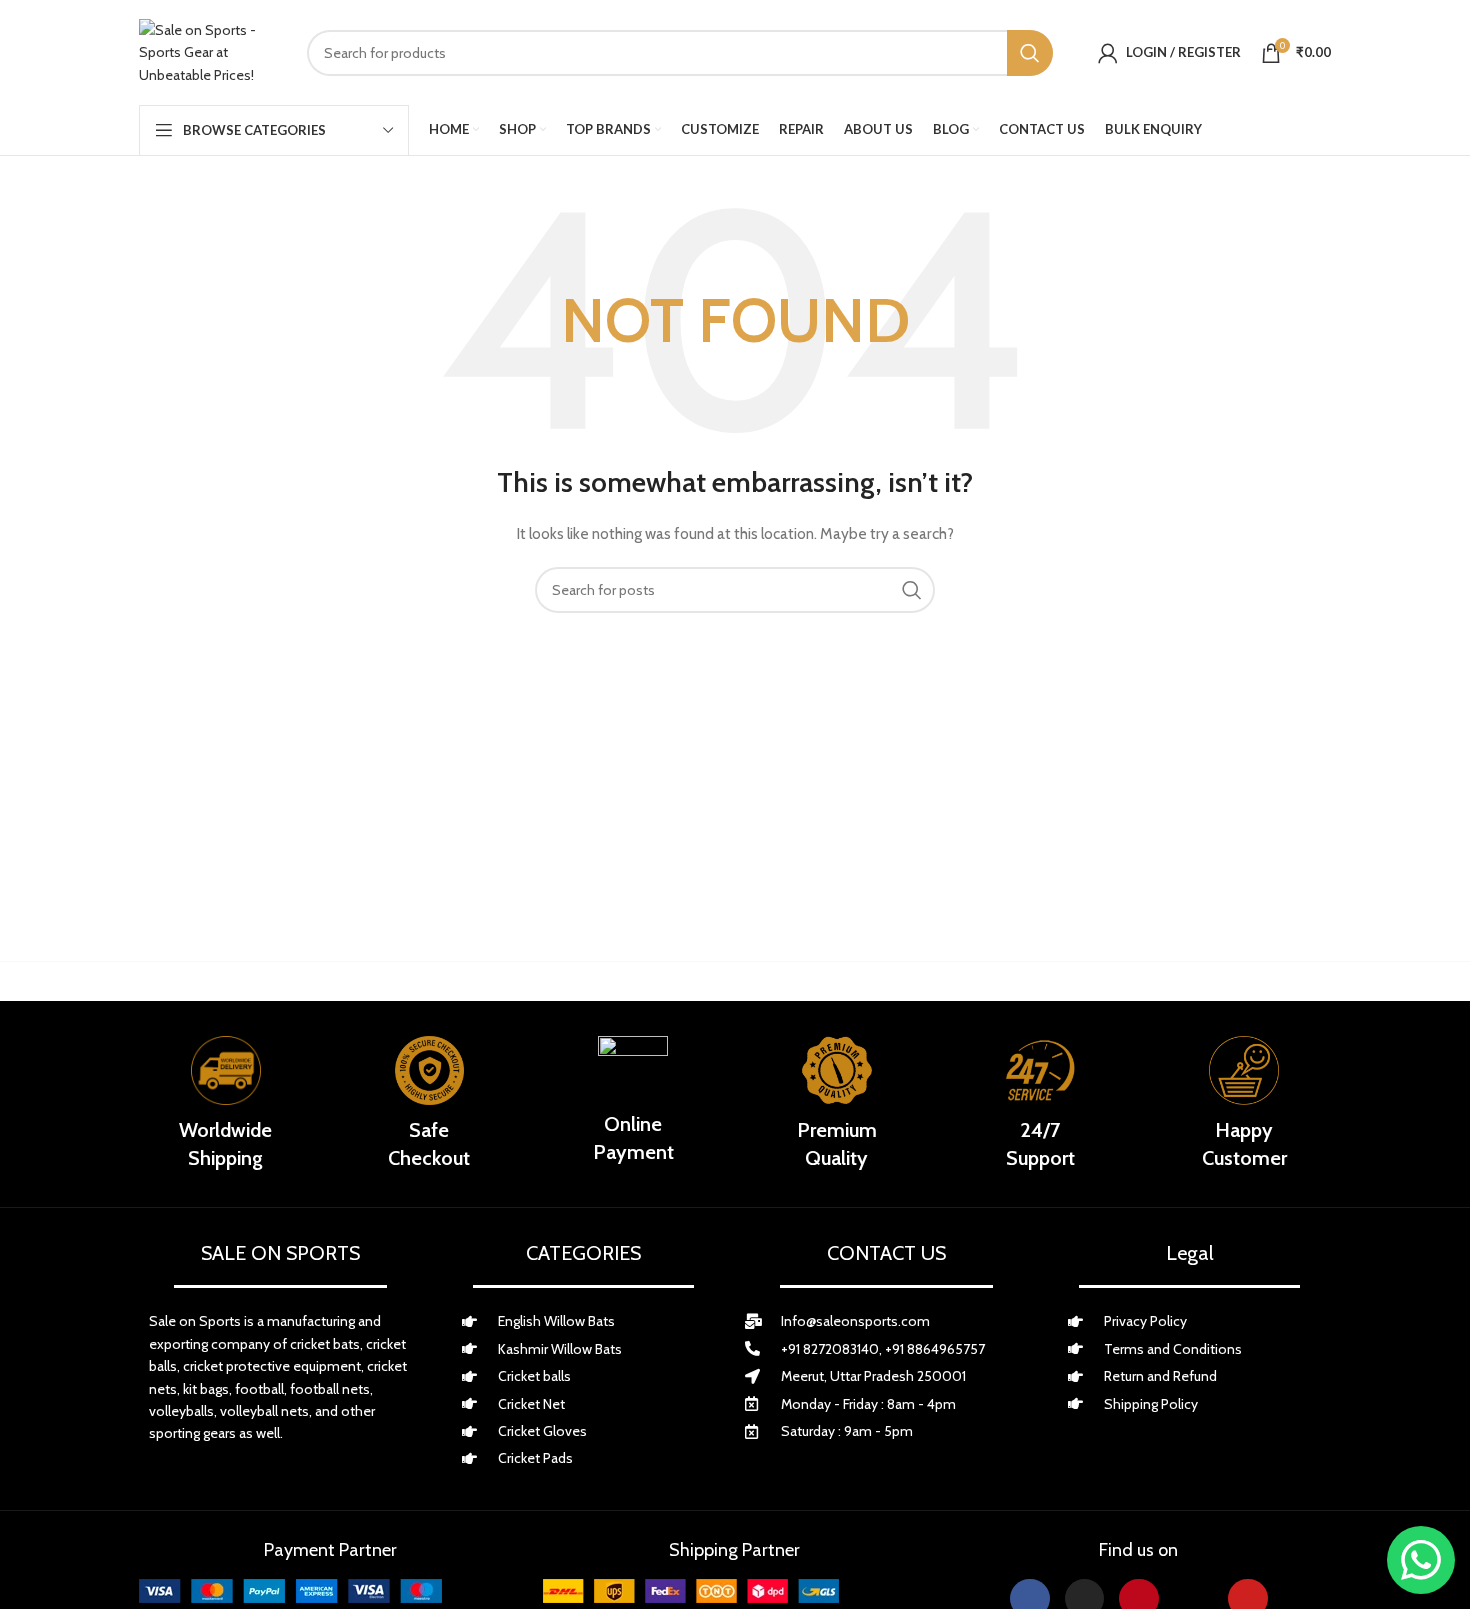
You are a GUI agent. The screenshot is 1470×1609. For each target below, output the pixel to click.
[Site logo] (208, 52)
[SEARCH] (1030, 53)
